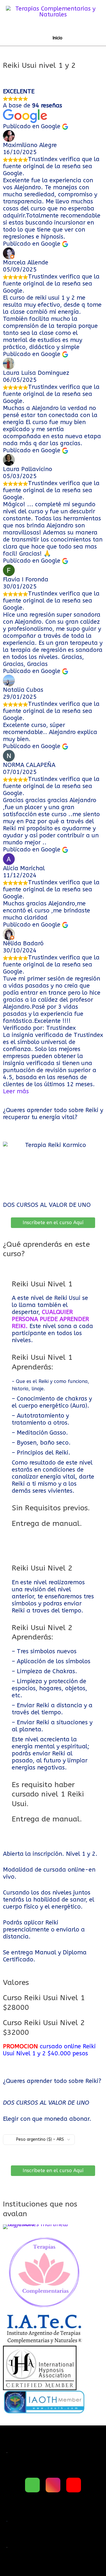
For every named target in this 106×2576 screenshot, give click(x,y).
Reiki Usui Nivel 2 (42, 1568)
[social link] (32, 2485)
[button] (6, 2319)
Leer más (16, 1091)
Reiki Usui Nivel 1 (42, 1284)
